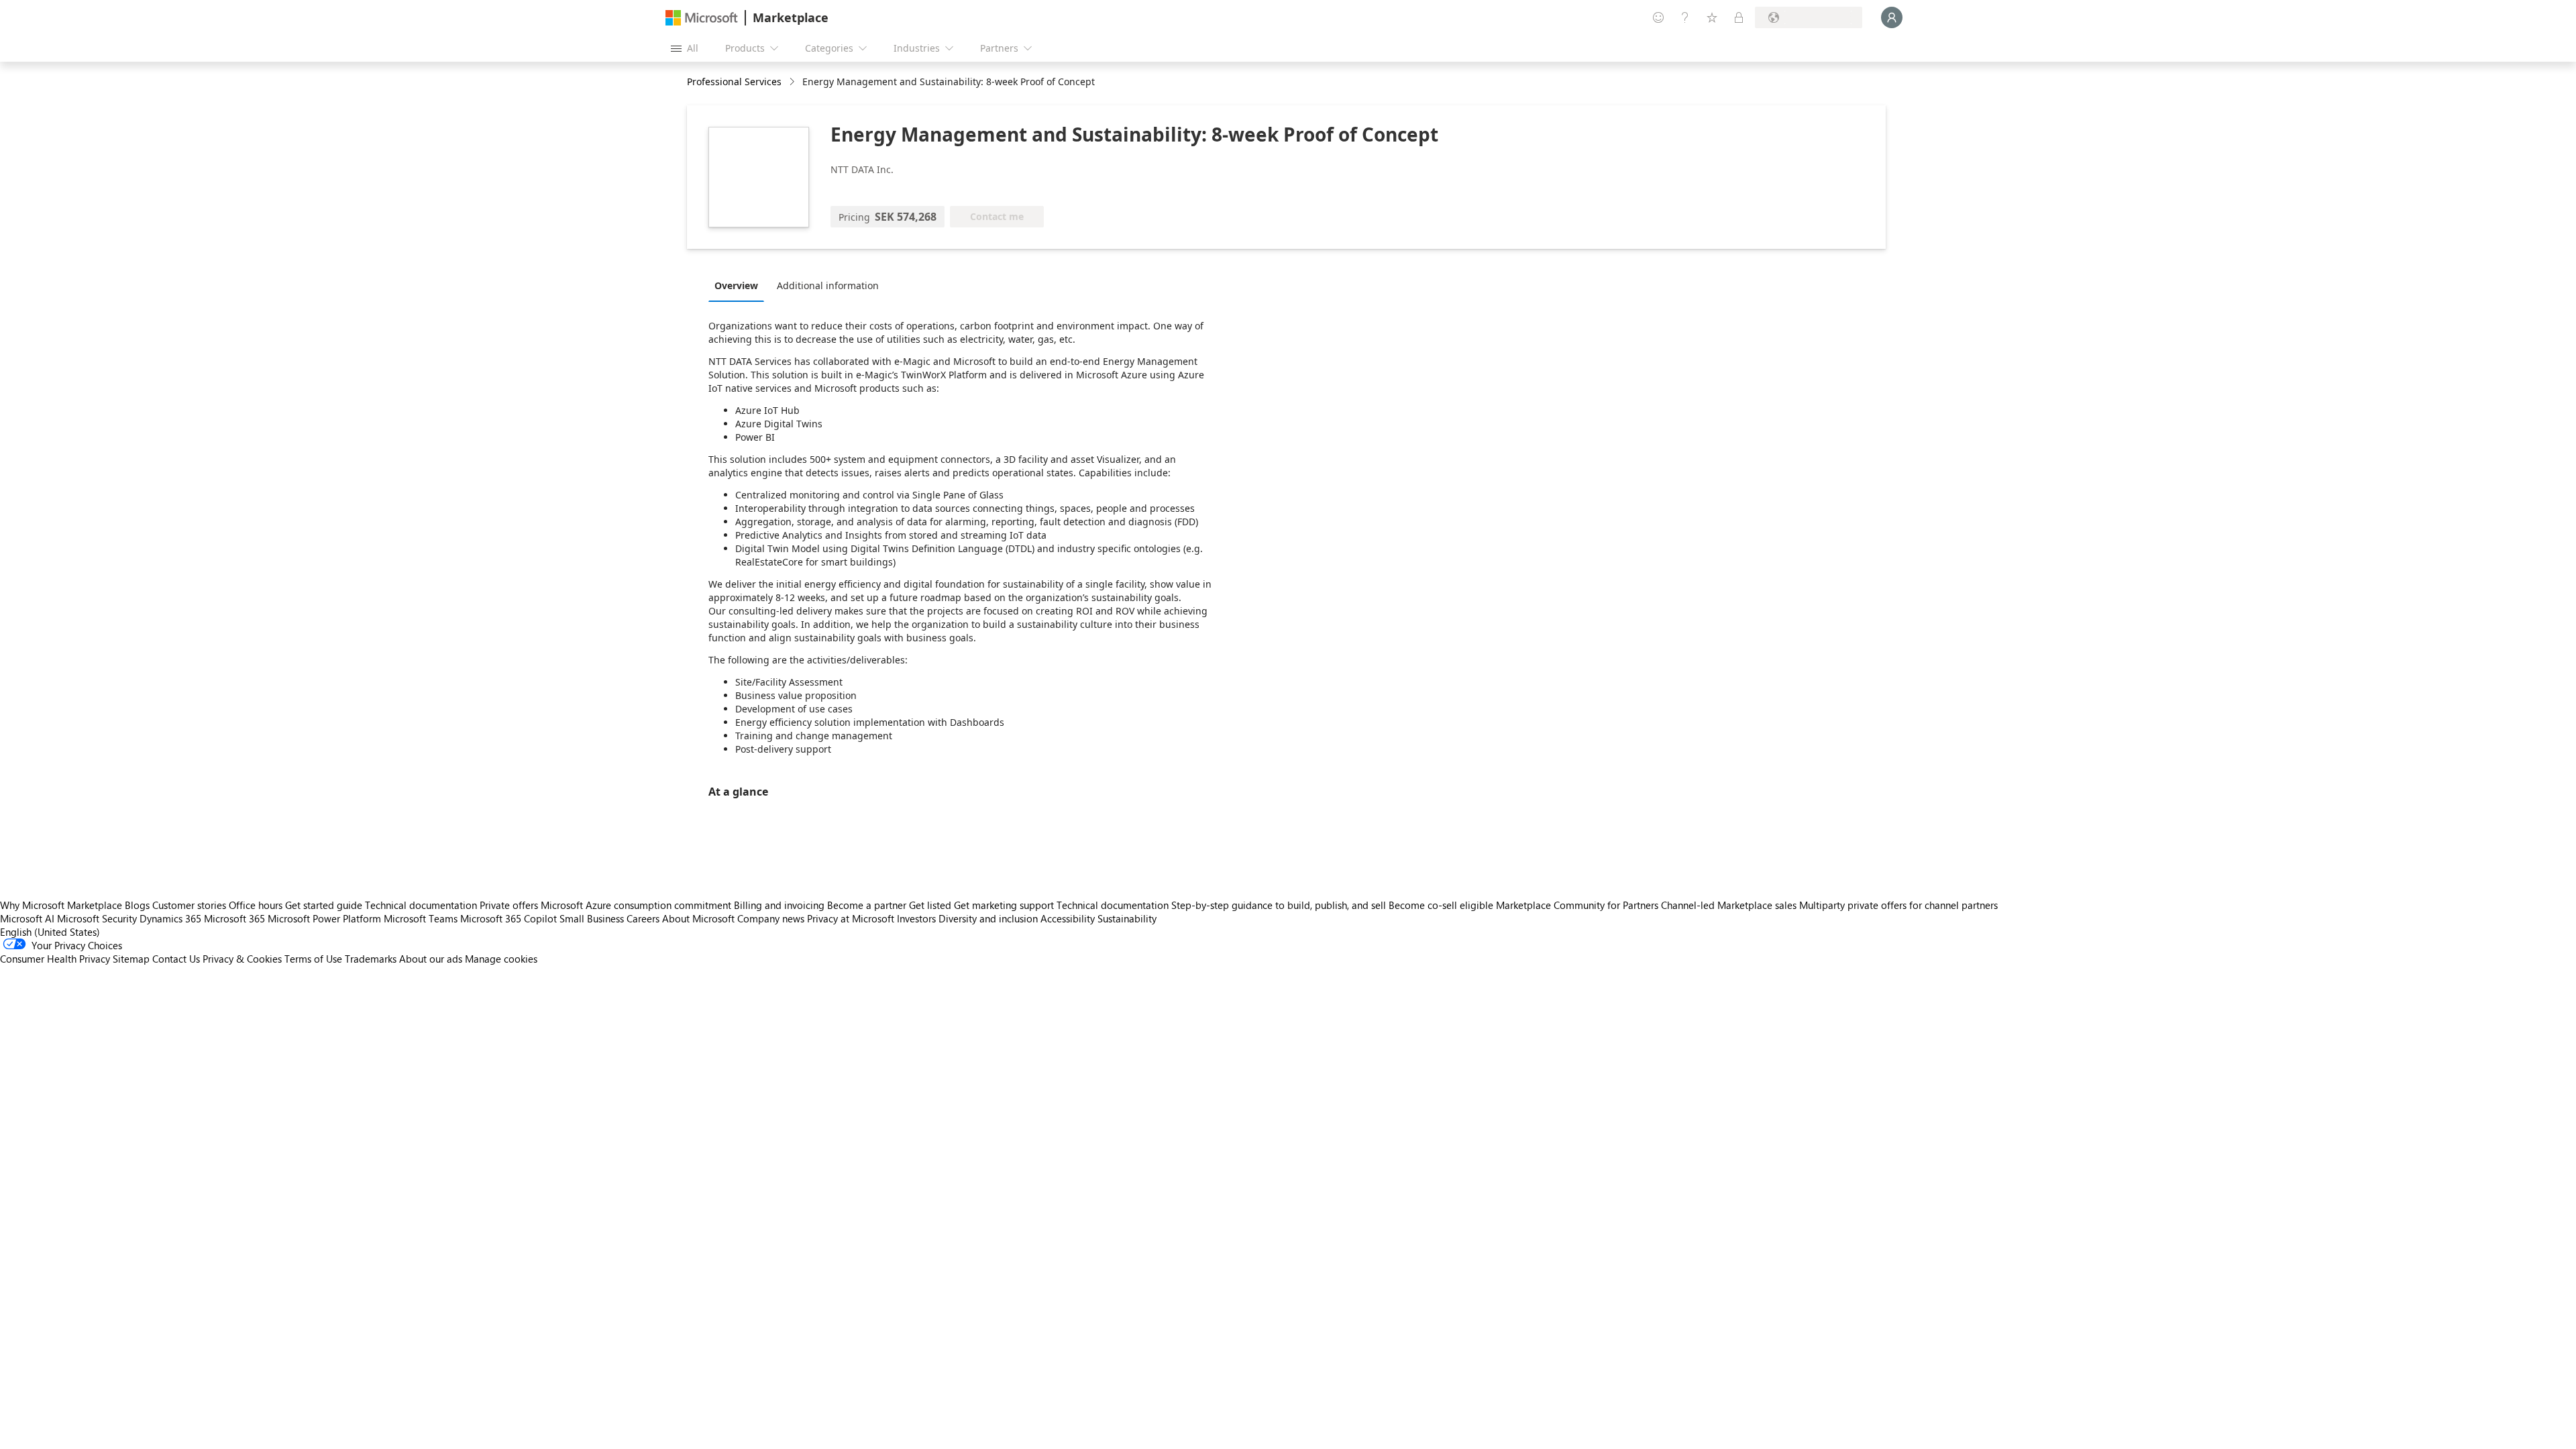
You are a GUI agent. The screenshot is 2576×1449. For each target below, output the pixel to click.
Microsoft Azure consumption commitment (637, 905)
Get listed (930, 905)
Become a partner (867, 905)
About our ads (431, 959)
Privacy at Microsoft (851, 918)
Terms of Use (313, 959)
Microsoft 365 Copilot (508, 918)
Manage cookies (501, 959)
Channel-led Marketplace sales (1729, 905)
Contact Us (176, 959)
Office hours (256, 905)
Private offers (509, 905)
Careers (643, 918)
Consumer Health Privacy (55, 959)
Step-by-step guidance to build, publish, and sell (1279, 905)
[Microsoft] (702, 18)
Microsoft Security (97, 918)
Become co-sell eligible (1441, 905)
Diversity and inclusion (988, 918)
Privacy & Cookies (242, 959)
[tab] (740, 285)
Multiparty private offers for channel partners (1898, 905)
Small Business (592, 918)
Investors (916, 918)
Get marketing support (1004, 905)
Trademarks (371, 959)
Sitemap (131, 959)
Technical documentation (421, 905)
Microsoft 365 (234, 918)
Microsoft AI (27, 918)
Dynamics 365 (170, 918)
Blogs (137, 905)
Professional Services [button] (734, 82)
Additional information (828, 285)
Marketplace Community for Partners (1577, 905)
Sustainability (1127, 918)
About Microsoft (698, 918)
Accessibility (1068, 918)
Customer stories (189, 905)
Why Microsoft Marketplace (61, 905)
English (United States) (50, 932)
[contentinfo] (793, 82)
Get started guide (324, 905)
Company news (771, 918)
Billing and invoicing (779, 905)
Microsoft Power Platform (324, 918)
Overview (736, 285)
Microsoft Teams (421, 918)
